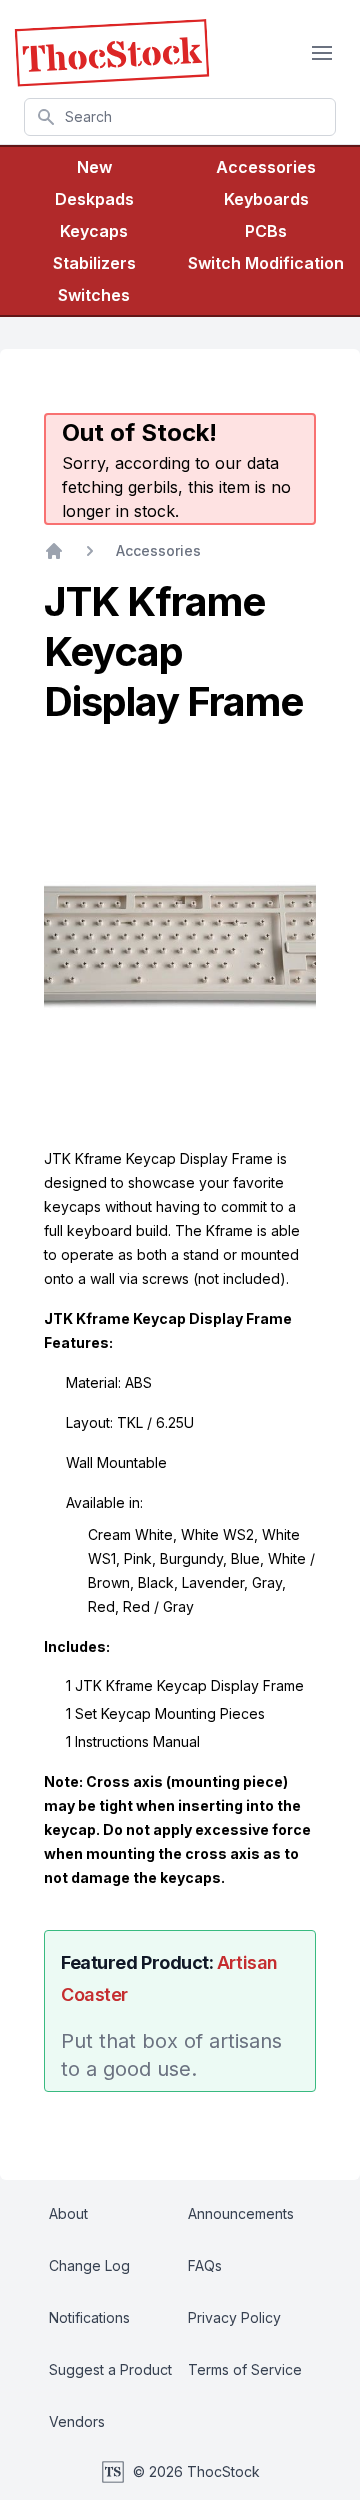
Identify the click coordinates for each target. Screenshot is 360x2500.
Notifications (89, 2317)
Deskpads (94, 199)
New (94, 167)
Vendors (77, 2421)
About (68, 2213)
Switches (94, 295)
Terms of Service (245, 2369)
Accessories (266, 167)
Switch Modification (266, 263)
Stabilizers (94, 263)
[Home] (54, 551)
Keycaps (94, 231)
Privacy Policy (234, 2317)
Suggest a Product (110, 2369)
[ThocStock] (112, 53)
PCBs (266, 231)
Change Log (89, 2265)
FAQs (205, 2265)
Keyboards (266, 199)
